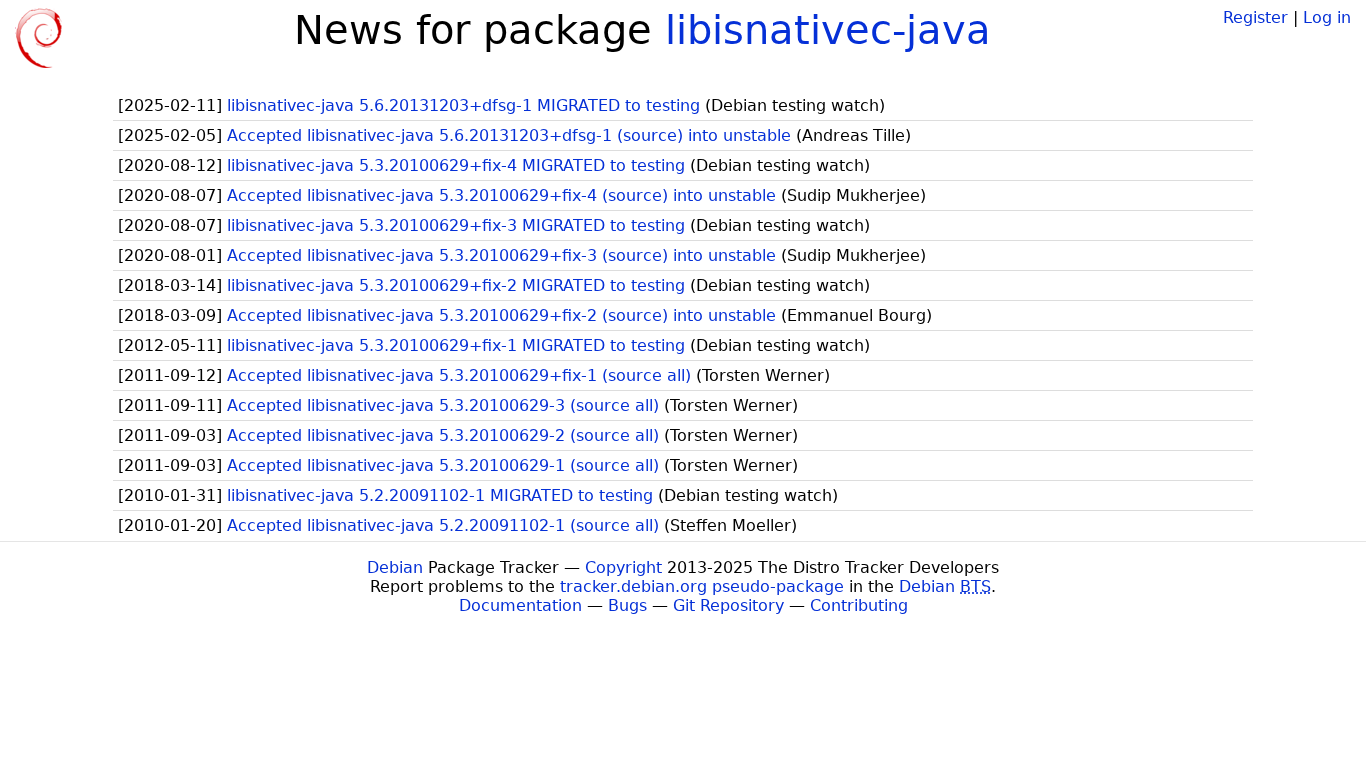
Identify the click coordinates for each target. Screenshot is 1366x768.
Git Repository (728, 605)
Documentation (520, 605)
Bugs (627, 605)
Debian (395, 567)
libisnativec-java (828, 30)
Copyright (623, 567)
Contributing (859, 605)
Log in (1327, 17)
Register (1255, 17)
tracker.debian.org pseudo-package (702, 586)
